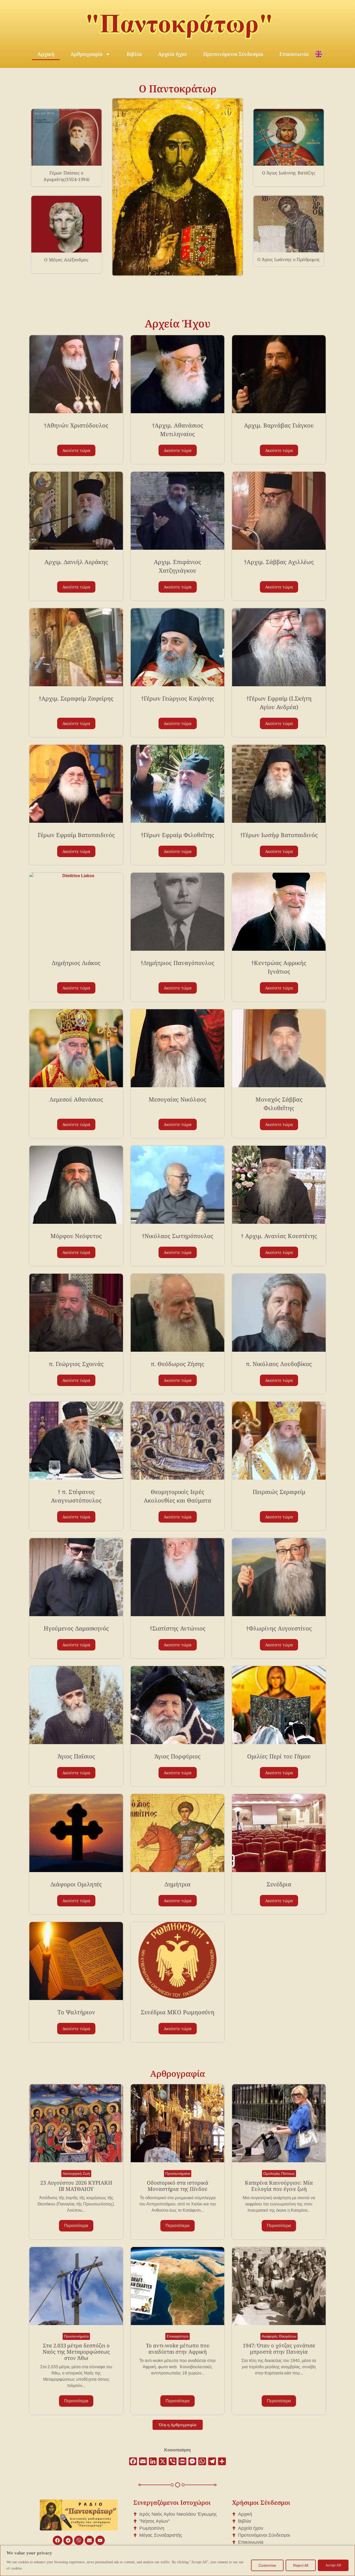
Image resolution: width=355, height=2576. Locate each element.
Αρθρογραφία (87, 54)
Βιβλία (134, 54)
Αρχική (46, 54)
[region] (177, 2561)
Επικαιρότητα (177, 2336)
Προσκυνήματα (178, 2173)
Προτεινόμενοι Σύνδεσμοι (233, 54)
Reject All (301, 2565)
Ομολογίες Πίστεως (279, 2173)
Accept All (333, 2565)
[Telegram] (68, 2540)
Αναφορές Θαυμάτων (279, 2336)
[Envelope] (89, 2540)
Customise (267, 2565)
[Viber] (79, 2540)
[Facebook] (57, 2540)
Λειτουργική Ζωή (76, 2173)
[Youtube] (100, 2540)
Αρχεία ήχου (173, 54)
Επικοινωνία (294, 54)
